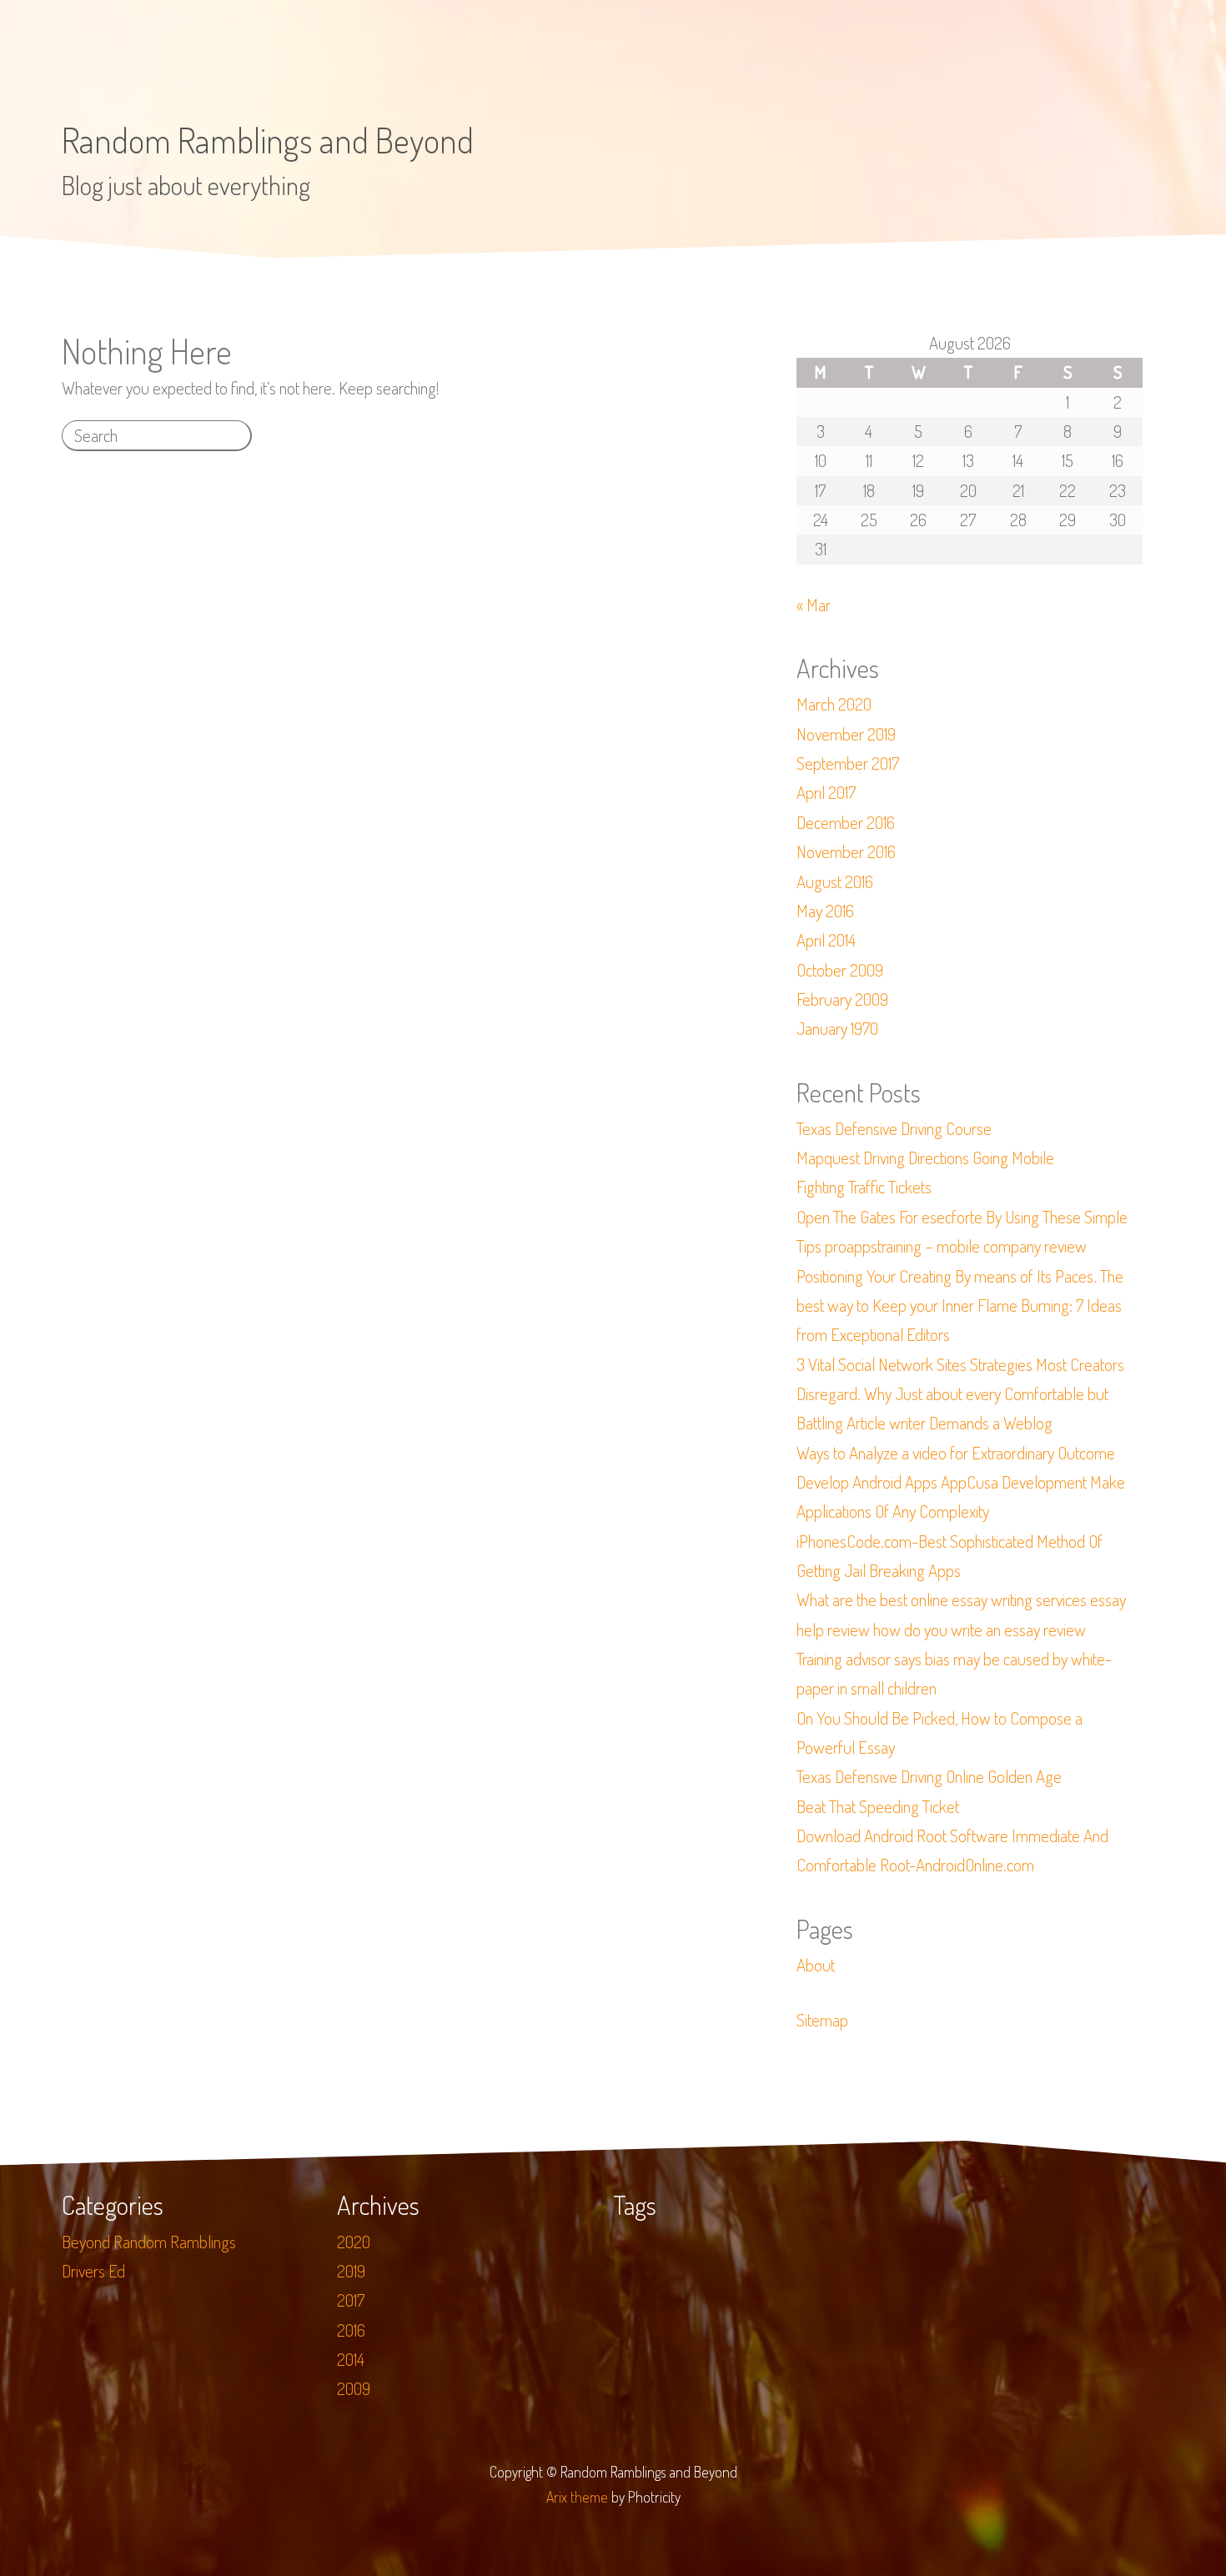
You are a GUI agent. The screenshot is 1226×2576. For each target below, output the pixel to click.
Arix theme (577, 2497)
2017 (351, 2300)
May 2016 (825, 911)
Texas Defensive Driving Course (894, 1128)
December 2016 (846, 822)
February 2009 (842, 999)
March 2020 (834, 704)
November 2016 (846, 851)
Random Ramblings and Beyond (268, 140)
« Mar (814, 605)
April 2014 (826, 940)
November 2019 (846, 734)
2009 (354, 2388)
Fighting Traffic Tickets (864, 1187)
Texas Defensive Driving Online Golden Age (929, 1776)
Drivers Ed (93, 2271)
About (816, 1965)
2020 (354, 2242)
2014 (351, 2359)
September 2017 (848, 763)
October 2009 (840, 970)
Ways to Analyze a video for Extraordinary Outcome (956, 1453)
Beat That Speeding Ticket (878, 1806)
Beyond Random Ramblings (149, 2242)
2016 (351, 2330)
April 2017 (826, 792)
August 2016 (835, 881)
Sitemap (822, 2020)
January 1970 (837, 1028)
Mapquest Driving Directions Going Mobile (925, 1157)
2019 (351, 2271)
